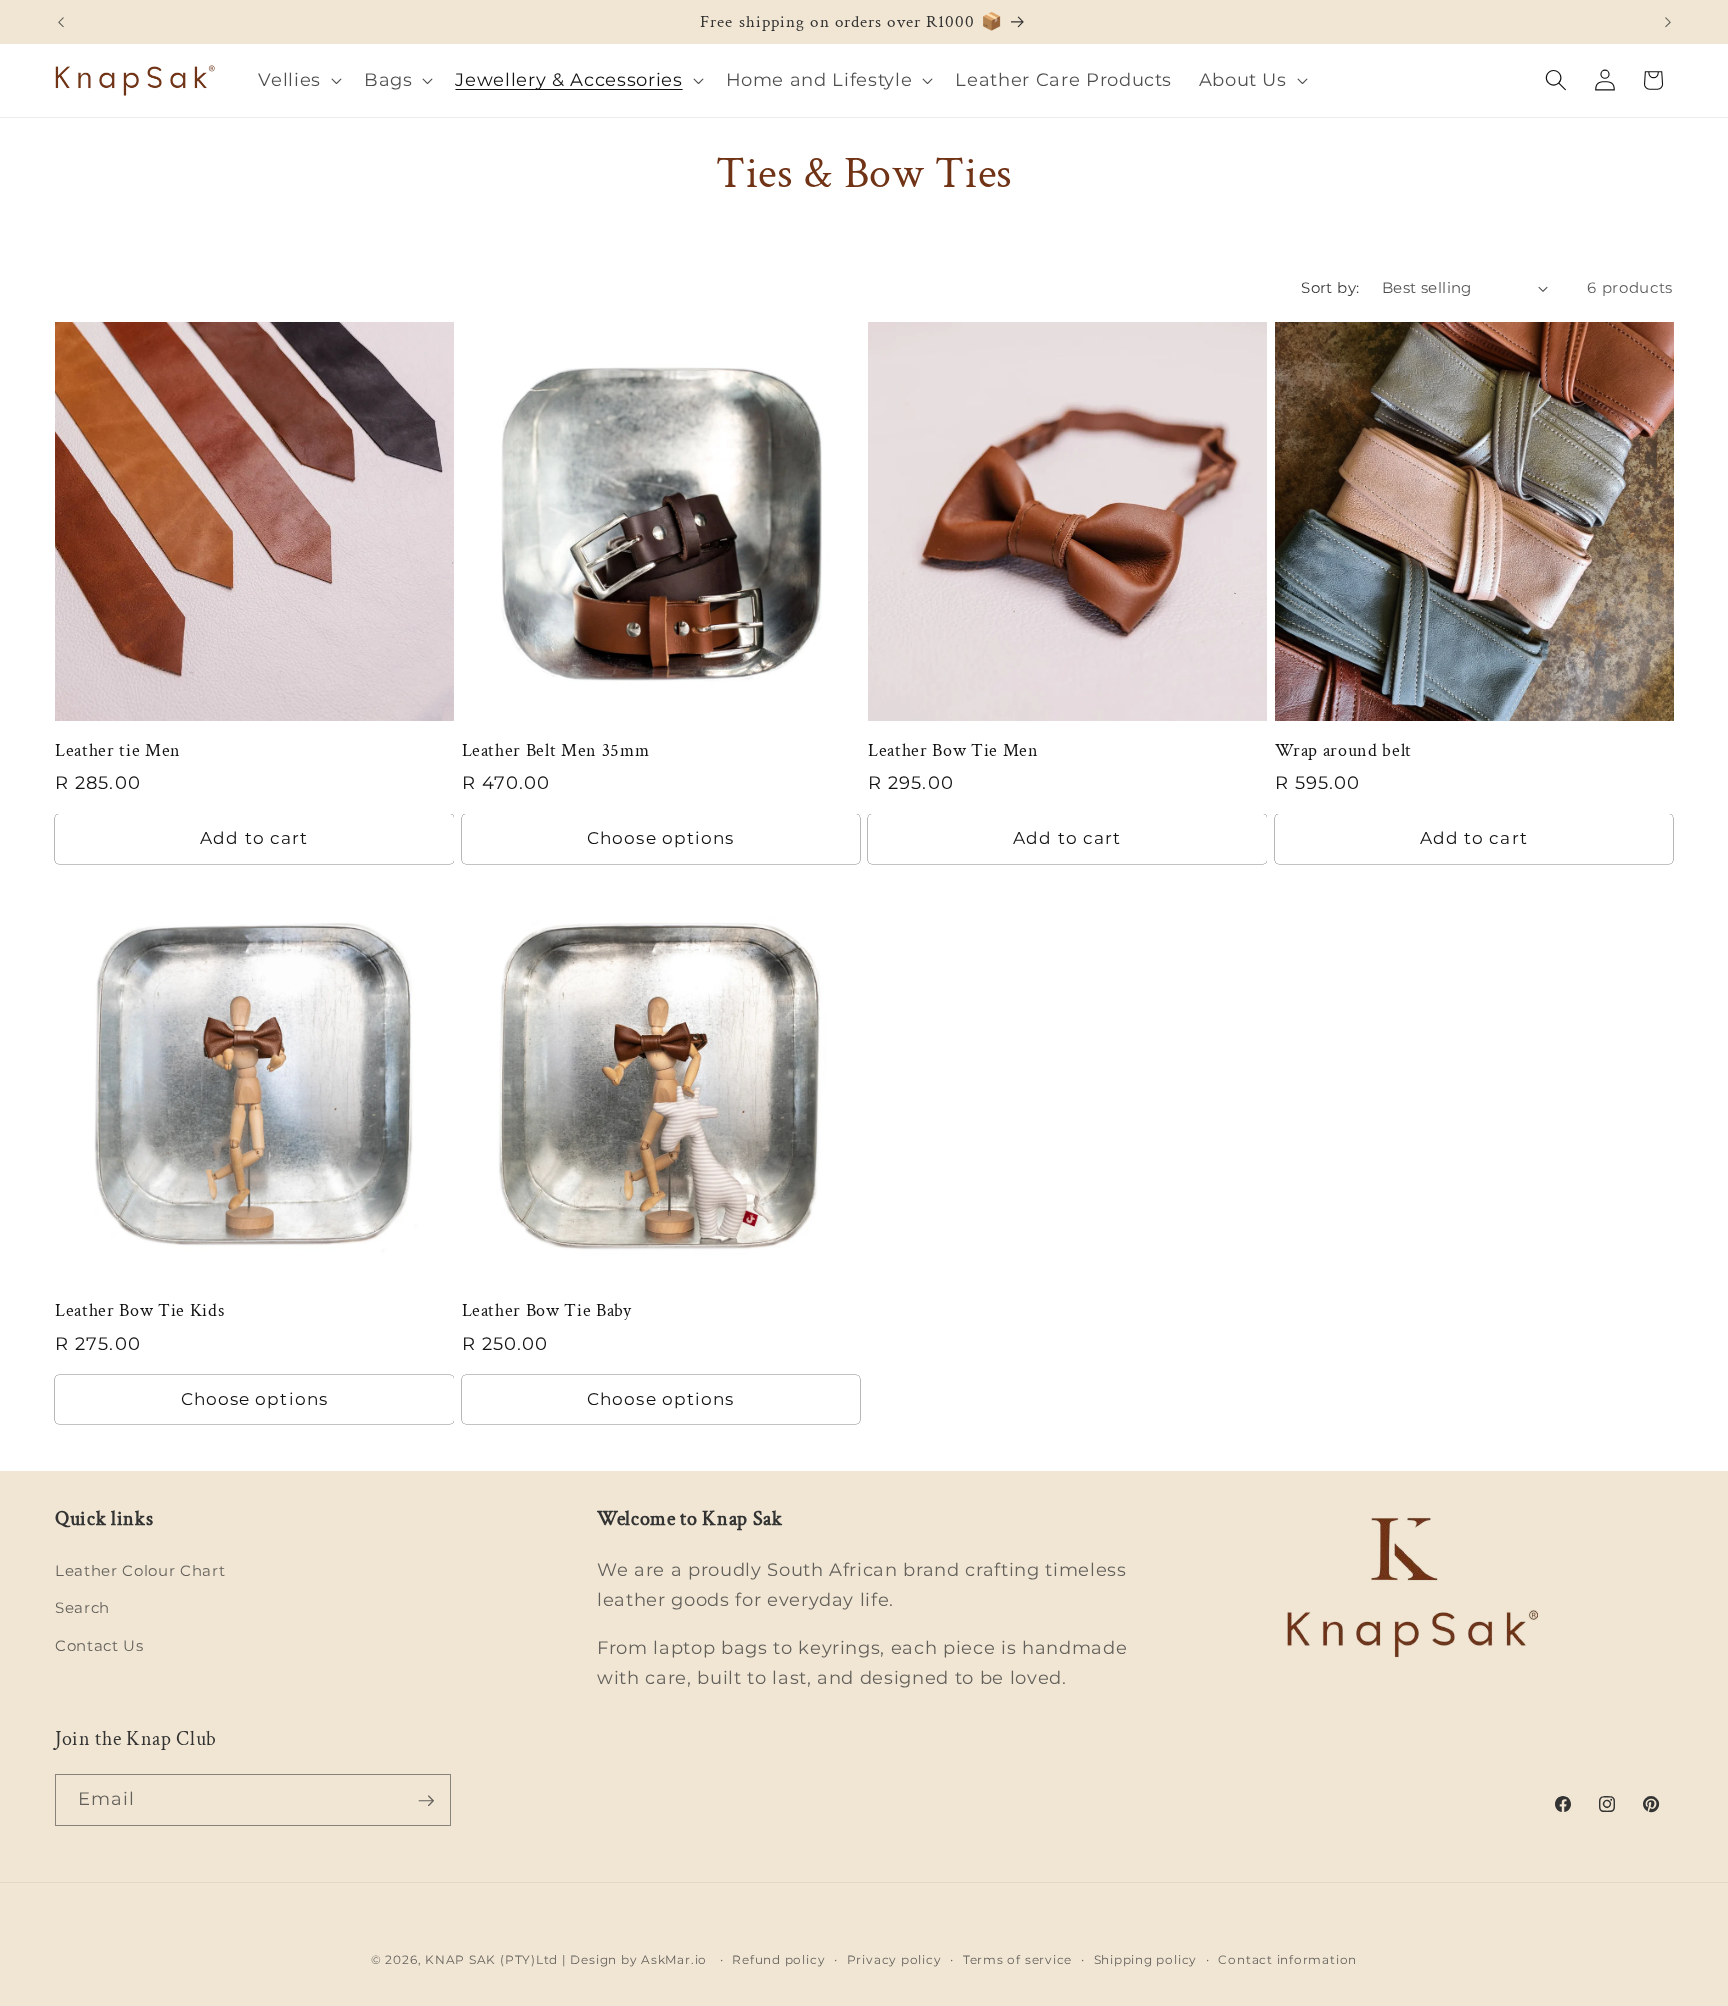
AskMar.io (674, 1959)
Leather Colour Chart (140, 1570)
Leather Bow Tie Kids (139, 1311)
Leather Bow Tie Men (953, 751)
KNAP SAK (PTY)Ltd (491, 1959)
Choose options (660, 838)
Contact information (1287, 1958)
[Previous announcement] (61, 22)
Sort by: (1330, 287)
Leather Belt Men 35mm (556, 751)
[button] (298, 80)
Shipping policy (1146, 1958)
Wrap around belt (1344, 751)
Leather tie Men (118, 751)
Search (82, 1608)
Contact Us (99, 1645)
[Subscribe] (426, 1801)
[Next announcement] (1668, 22)
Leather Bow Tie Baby (547, 1311)
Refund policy (778, 1958)
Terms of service (1017, 1958)
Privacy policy (894, 1958)
